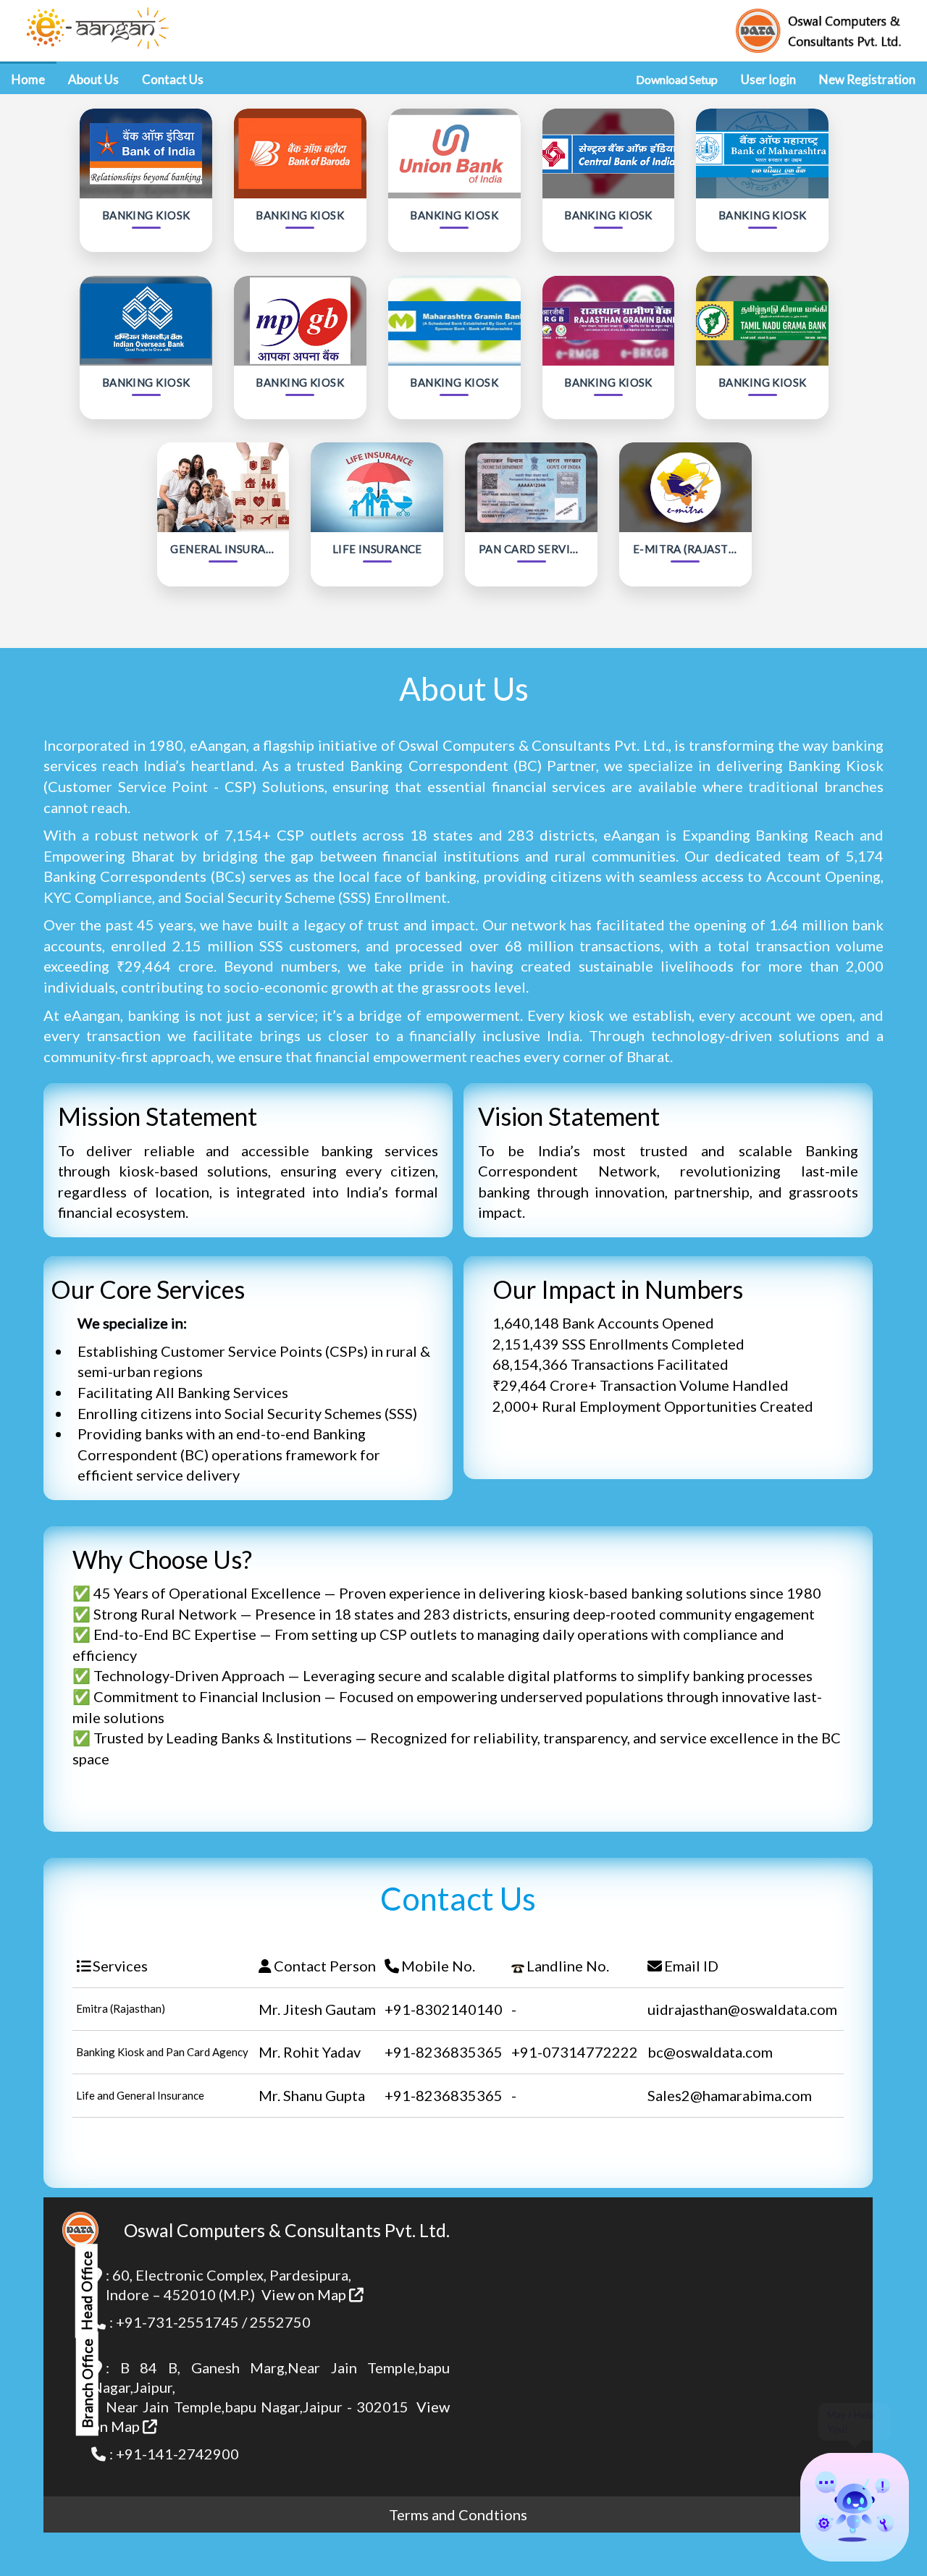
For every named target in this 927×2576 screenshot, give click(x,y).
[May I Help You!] (855, 2507)
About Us (93, 79)
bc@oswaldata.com (710, 2052)
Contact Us (173, 79)
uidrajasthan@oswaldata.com (742, 2009)
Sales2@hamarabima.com (730, 2095)
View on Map (305, 2294)
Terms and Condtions (458, 2514)
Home (28, 79)
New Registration (867, 79)
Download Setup (677, 79)
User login (768, 79)
